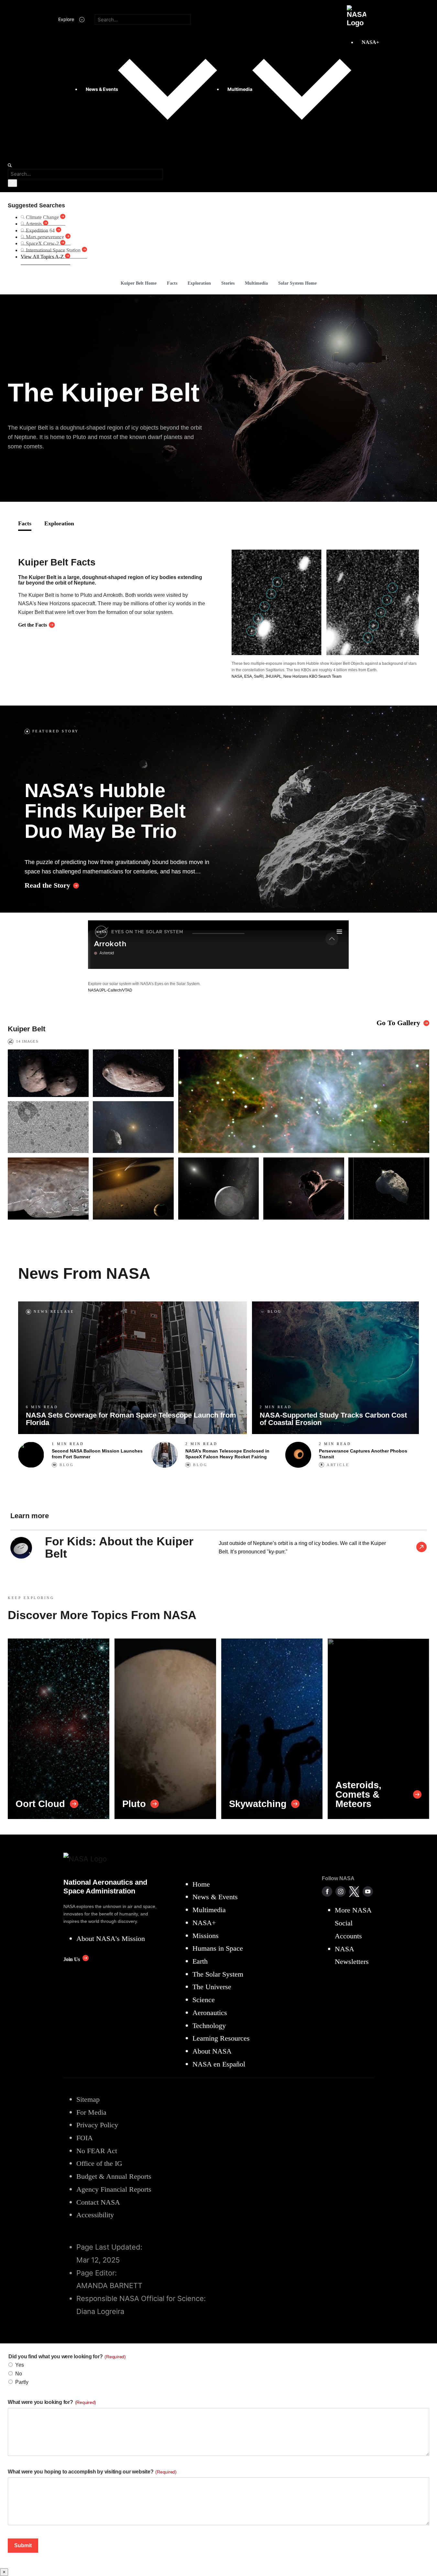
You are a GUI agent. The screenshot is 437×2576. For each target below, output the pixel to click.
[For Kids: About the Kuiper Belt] (421, 1548)
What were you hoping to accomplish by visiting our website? (92, 2472)
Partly (22, 2382)
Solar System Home (297, 283)
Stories (228, 283)
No (19, 2374)
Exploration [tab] (59, 523)
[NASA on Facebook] (327, 1891)
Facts (172, 283)
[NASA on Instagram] (341, 1891)
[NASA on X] (354, 1891)
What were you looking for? (52, 2402)
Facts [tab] (25, 523)
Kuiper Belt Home (139, 283)
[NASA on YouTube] (368, 1891)
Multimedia (256, 283)
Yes (20, 2365)
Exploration (199, 283)
